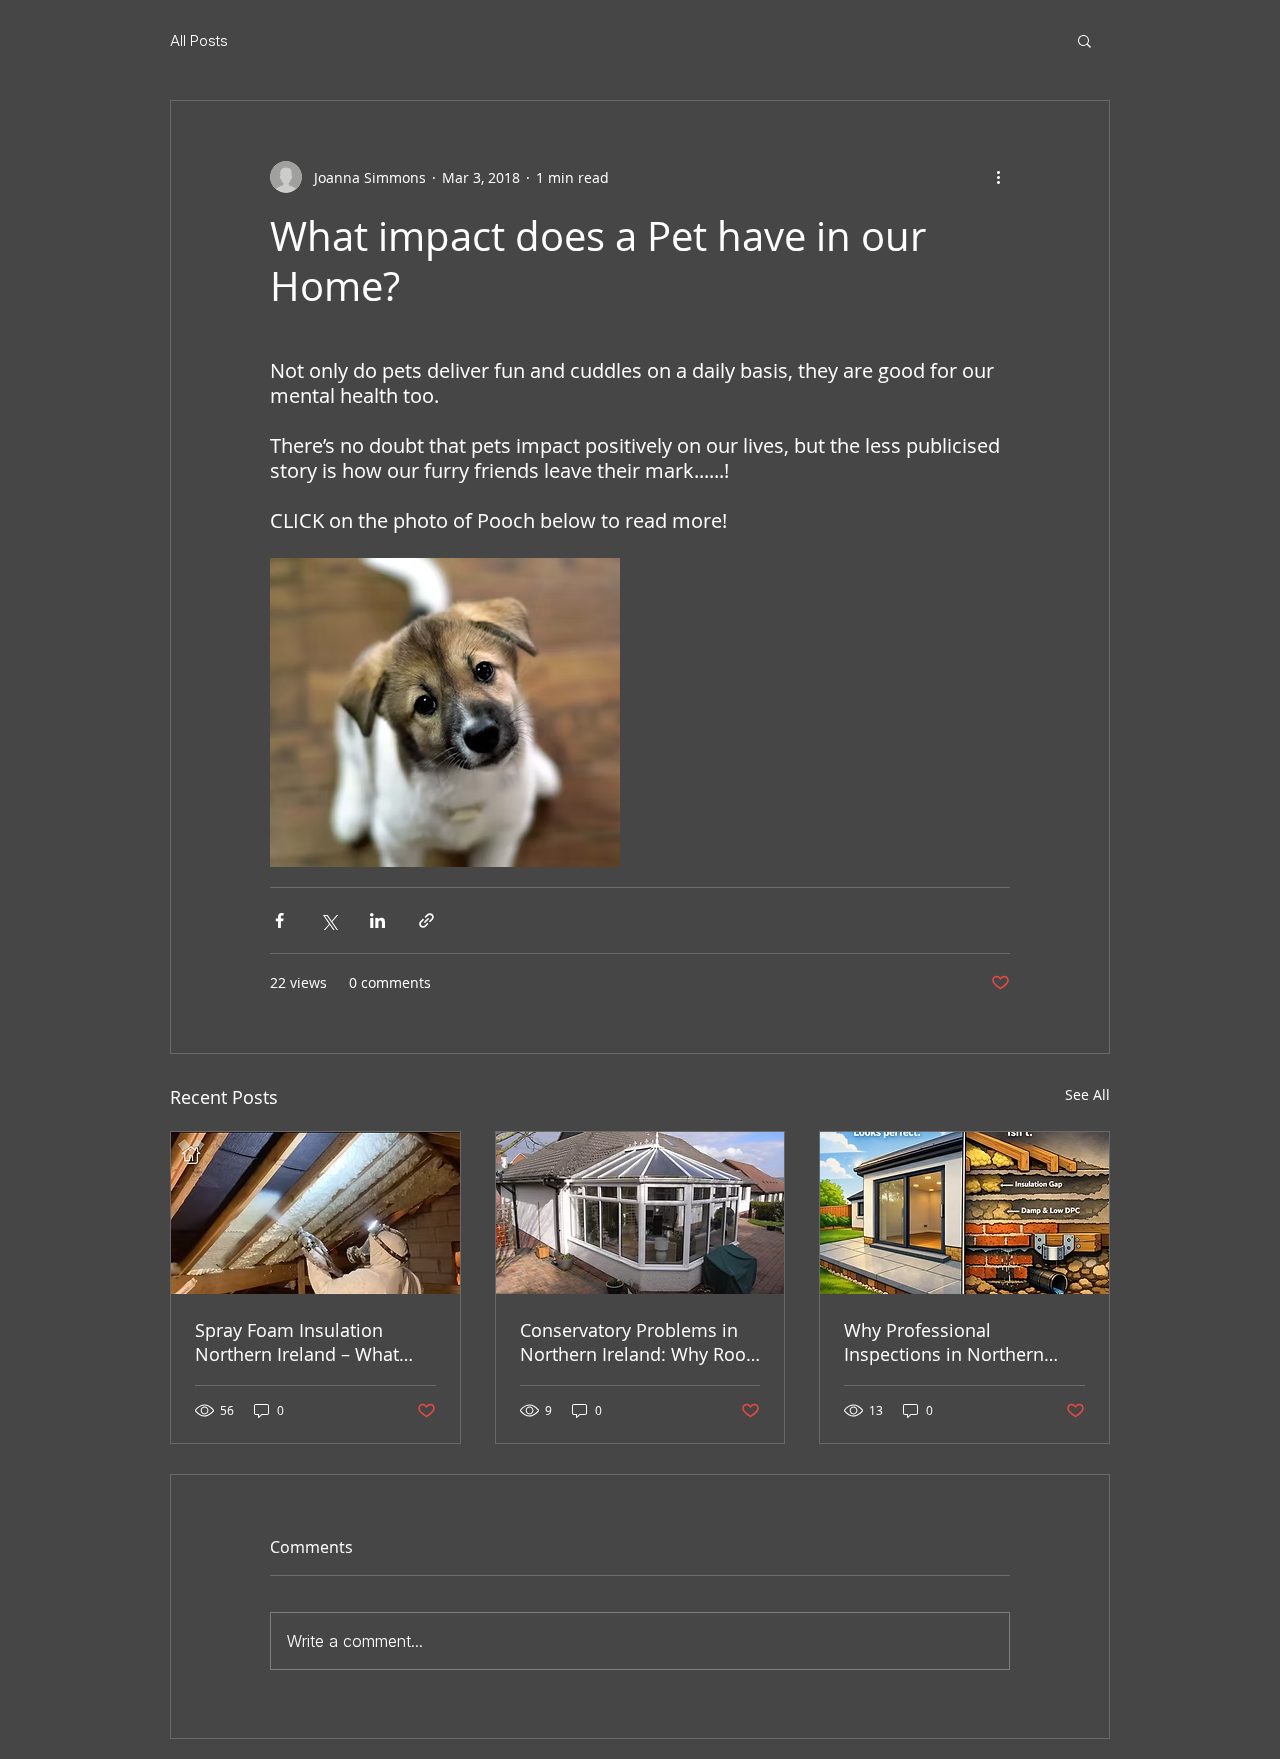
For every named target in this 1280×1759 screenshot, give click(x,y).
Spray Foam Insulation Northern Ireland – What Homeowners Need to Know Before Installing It (313, 1342)
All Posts (199, 40)
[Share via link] (426, 920)
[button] (1084, 40)
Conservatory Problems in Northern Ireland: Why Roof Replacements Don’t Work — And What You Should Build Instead (640, 1342)
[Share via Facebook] (279, 920)
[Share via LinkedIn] (377, 920)
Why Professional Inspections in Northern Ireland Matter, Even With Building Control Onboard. (955, 1342)
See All (1087, 1094)
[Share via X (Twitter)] (328, 920)
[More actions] (998, 177)
